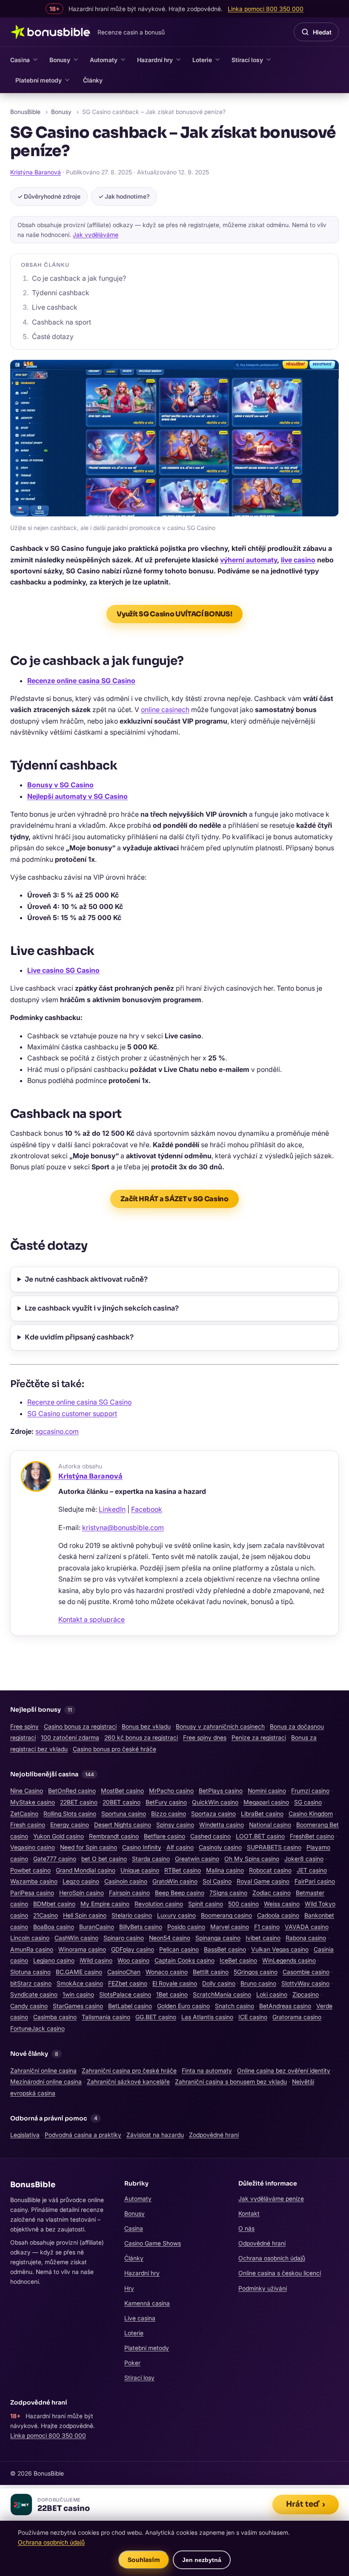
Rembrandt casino (114, 1836)
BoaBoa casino (54, 1927)
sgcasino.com (57, 1431)
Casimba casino (55, 2017)
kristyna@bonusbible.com (123, 1527)
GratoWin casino (175, 1881)
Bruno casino (258, 1983)
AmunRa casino (32, 1949)
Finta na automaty (207, 2070)
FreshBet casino (312, 1836)
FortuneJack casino (37, 2028)
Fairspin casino (129, 1893)
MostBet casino (122, 1791)
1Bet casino (172, 1994)
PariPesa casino (32, 1893)
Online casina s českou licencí (280, 2273)
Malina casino (225, 1870)
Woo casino (133, 1960)
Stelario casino (132, 1915)
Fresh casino (28, 1825)
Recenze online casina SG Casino (81, 681)
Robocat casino (270, 1870)
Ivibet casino (263, 1938)
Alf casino (180, 1847)
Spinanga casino (218, 1938)
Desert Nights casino (123, 1825)
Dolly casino (219, 1983)
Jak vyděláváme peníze (271, 2198)
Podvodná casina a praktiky (83, 2135)
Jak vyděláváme (96, 235)
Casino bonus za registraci (80, 1726)
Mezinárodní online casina (46, 2082)
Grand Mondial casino (86, 1870)
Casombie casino (306, 1972)
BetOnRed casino (72, 1791)
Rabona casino (306, 1938)
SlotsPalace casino (125, 1994)
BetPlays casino (221, 1791)
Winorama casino (82, 1949)
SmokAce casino (80, 1983)
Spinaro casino (124, 1938)
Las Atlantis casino (207, 2017)
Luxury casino (176, 1915)
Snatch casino (235, 2006)
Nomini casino (267, 1791)
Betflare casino (164, 1836)
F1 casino (267, 1927)
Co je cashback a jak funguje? (79, 278)
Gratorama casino (297, 2017)
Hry (129, 2288)
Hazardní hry (155, 60)
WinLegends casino (289, 1960)
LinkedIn (112, 1509)
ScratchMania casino (222, 1994)
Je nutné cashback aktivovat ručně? (86, 1279)
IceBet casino (238, 1960)
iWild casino (96, 1960)
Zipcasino (306, 1994)
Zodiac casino (272, 1893)
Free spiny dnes (205, 1737)
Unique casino (140, 1870)
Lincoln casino (30, 1938)
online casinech (165, 710)
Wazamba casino (34, 1881)
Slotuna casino (30, 1972)
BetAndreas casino (285, 2006)
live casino (298, 560)
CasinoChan (124, 1972)
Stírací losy (247, 60)
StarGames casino (78, 2006)
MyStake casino (33, 1802)
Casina (20, 60)
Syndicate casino (34, 1994)
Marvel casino (230, 1927)
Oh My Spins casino (252, 1859)
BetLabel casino (130, 2006)
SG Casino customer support (72, 1413)
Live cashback (55, 307)
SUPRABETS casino (274, 1847)
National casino (270, 1825)
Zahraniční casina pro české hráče (129, 2070)
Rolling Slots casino (70, 1814)
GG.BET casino (156, 2017)
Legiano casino (54, 1960)
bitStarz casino (31, 1983)
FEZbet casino (128, 1983)
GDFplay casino (133, 1949)
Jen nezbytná (202, 2560)
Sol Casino (217, 1881)
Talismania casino (106, 2017)
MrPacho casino (171, 1791)
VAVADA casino (307, 1927)
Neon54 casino (170, 1938)
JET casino (312, 1870)
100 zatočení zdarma (70, 1737)
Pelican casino (179, 1949)
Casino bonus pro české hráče (114, 1749)
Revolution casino (159, 1904)
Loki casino (272, 1994)
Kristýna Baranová (36, 172)
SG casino (308, 1802)
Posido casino (186, 1927)
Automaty (104, 60)
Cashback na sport (62, 322)
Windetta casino (222, 1825)
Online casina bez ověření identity (284, 2070)
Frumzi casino (310, 1791)
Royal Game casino (263, 1881)
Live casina (140, 2318)
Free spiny (24, 1726)
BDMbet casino (54, 1904)
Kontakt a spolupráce (92, 1619)
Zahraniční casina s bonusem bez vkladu (231, 2082)
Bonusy (60, 60)
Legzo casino (81, 1881)
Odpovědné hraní (262, 2243)
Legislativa (25, 2135)
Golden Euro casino (183, 2006)
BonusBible (25, 112)
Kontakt (249, 2213)
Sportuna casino (124, 1814)
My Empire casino (105, 1904)
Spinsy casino (175, 1825)
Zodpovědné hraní (214, 2135)
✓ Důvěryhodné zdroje (49, 196)
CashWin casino (76, 1938)
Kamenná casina (147, 2303)
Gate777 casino (55, 1859)
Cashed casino (210, 1836)
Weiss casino (282, 1904)
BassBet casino (225, 1949)
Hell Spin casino (85, 1915)
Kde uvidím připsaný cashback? (79, 1337)
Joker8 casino (304, 1859)
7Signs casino (228, 1893)
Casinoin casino (126, 1881)
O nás (246, 2228)
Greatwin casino (197, 1859)
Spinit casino (206, 1904)
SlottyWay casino (305, 1983)
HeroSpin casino (82, 1893)
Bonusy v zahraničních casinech (220, 1726)
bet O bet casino (104, 1859)
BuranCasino (97, 1927)
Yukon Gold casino (59, 1836)
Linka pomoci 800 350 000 (48, 2435)
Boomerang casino (226, 1915)
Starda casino (151, 1859)
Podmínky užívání (263, 2288)
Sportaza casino (213, 1814)
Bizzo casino (169, 1814)
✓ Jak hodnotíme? (124, 196)
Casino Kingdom (311, 1814)
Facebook (147, 1509)
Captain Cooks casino (185, 1960)
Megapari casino (266, 1802)
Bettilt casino (211, 1972)
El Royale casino (175, 1983)
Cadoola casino (278, 1915)
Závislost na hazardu (155, 2135)
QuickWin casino (215, 1802)
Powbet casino (30, 1870)
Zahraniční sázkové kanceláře (128, 2082)
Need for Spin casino (89, 1847)
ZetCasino (24, 1814)
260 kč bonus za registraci (141, 1737)
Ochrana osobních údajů (272, 2258)
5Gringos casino (256, 1972)
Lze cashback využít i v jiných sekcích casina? (102, 1308)
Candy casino (29, 2006)
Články (93, 80)
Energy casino (70, 1825)
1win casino (78, 1994)
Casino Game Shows (153, 2243)
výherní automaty (249, 560)
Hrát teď (306, 2504)
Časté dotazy (53, 336)
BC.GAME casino (79, 1972)
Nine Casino (27, 1791)
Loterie (202, 60)
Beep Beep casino (180, 1893)
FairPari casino (315, 1881)
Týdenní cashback (61, 293)
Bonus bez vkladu (146, 1726)
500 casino (243, 1904)
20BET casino (122, 1802)
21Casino (46, 1915)
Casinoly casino (220, 1847)
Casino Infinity (142, 1847)
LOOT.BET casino (260, 1836)
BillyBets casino (141, 1927)
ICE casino (253, 2017)
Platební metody (39, 80)
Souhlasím (144, 2560)
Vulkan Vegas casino (280, 1949)
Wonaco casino (167, 1972)
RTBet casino (183, 1870)
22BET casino (79, 1802)
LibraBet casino (262, 1814)
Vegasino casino (33, 1847)
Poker (132, 2363)
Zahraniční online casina (43, 2070)
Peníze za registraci (259, 1737)
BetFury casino (166, 1802)
